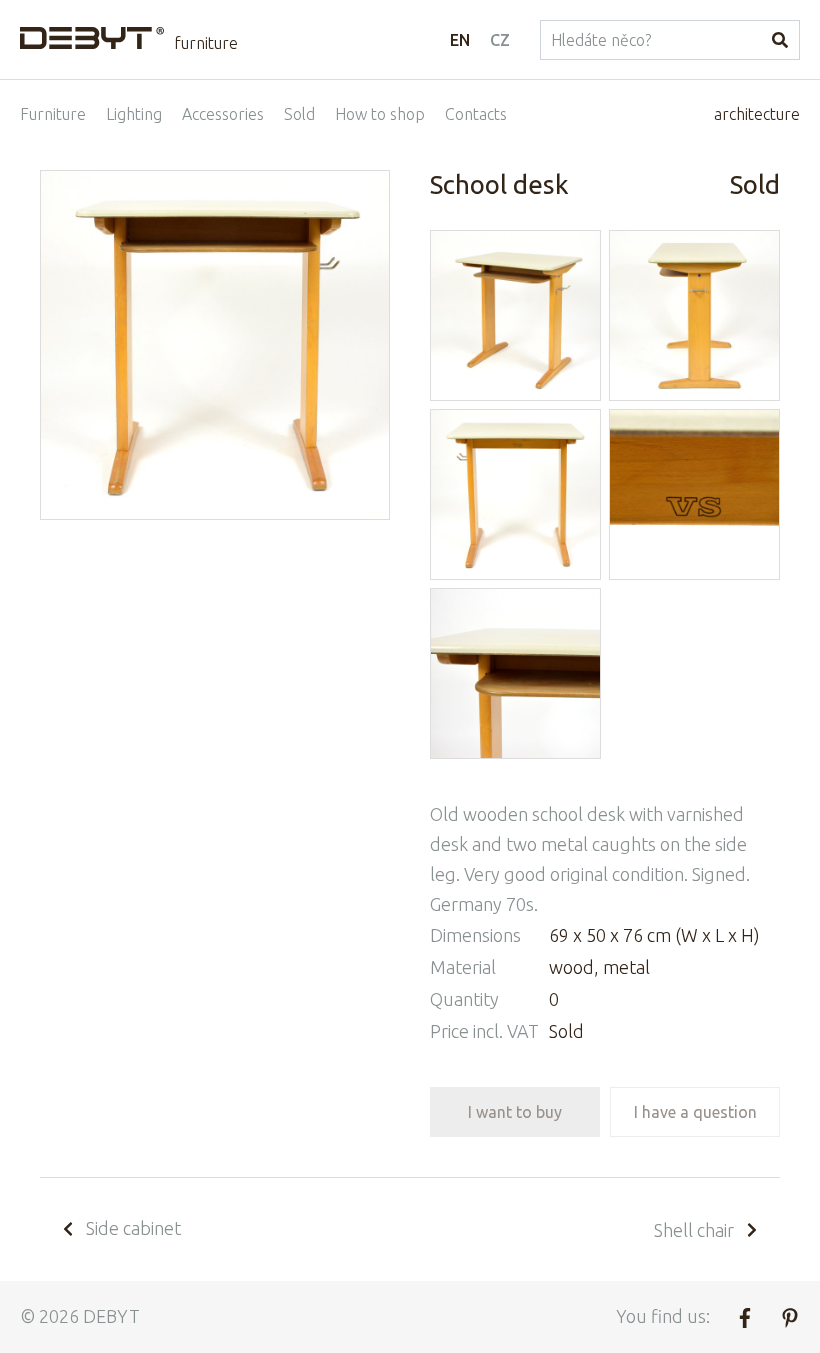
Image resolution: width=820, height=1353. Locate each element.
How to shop (380, 114)
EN (460, 40)
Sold (299, 114)
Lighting (134, 114)
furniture (206, 43)
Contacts (476, 114)
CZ (500, 40)
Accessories (223, 114)
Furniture (53, 114)
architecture (757, 114)
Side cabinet (133, 1228)
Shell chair (694, 1230)
